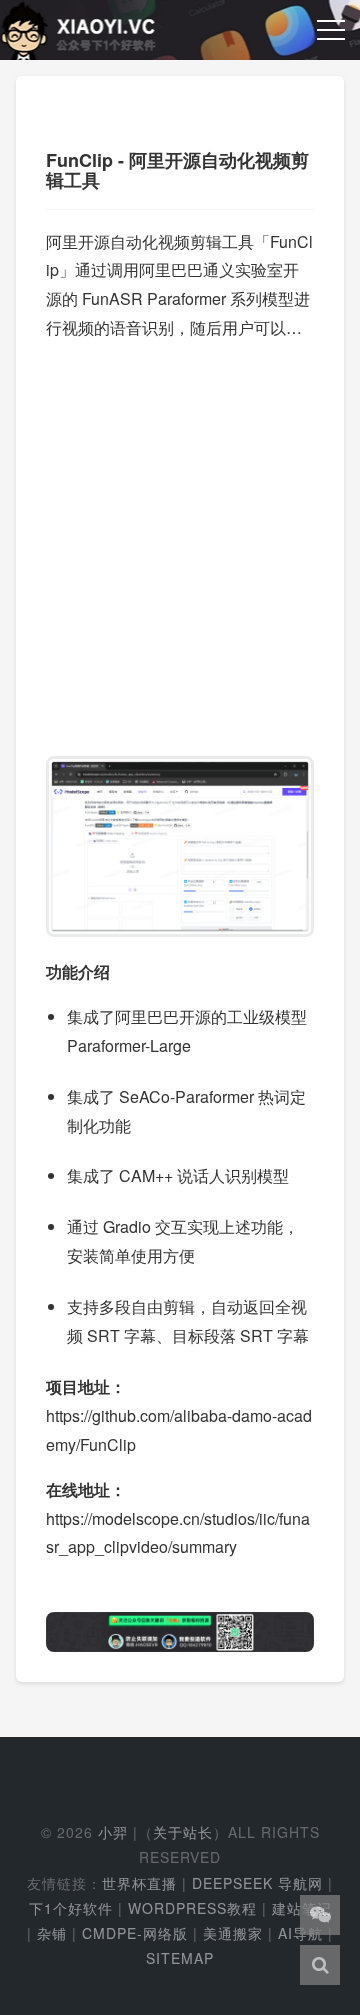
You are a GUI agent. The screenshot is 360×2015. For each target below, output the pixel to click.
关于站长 (183, 1832)
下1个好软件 (71, 1908)
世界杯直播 (139, 1883)
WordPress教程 (192, 1908)
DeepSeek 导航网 (257, 1883)
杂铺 (52, 1933)
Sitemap (180, 1958)
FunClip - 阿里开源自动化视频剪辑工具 (177, 170)
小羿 (113, 1832)
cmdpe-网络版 (135, 1933)
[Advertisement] (180, 539)
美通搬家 (233, 1933)
